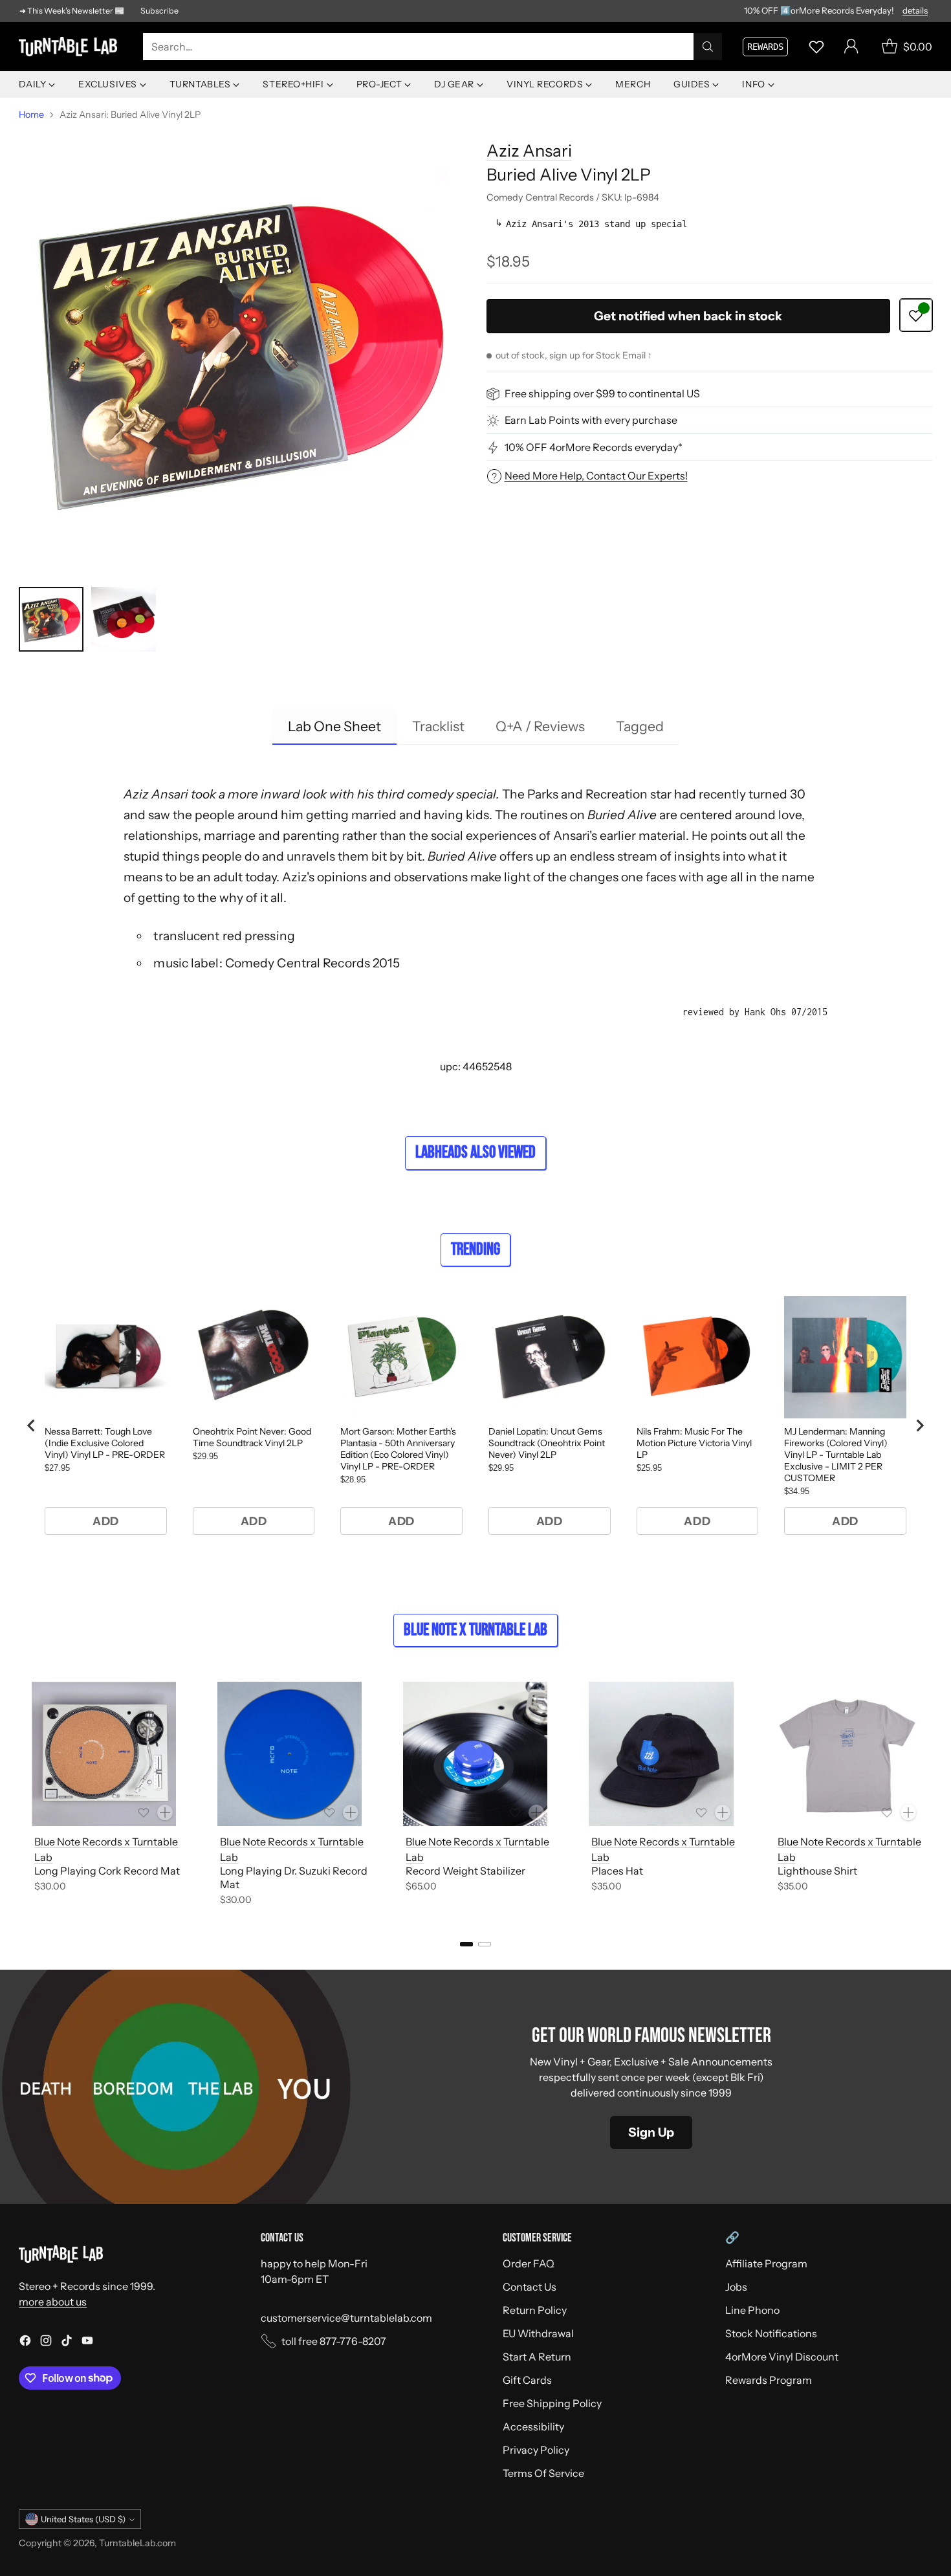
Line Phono (752, 2310)
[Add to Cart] (165, 1812)
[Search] (708, 47)
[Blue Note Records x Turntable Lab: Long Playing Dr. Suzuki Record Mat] (290, 1754)
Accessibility (533, 2427)
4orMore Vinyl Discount (782, 2357)
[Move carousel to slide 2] (485, 1944)
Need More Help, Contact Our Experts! (596, 476)
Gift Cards (527, 2380)
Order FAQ (529, 2263)
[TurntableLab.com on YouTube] (87, 2342)
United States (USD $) (83, 2519)
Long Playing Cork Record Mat (107, 1871)
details (915, 11)
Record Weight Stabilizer (465, 1871)
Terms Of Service (543, 2473)
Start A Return (537, 2357)
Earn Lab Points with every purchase (591, 421)
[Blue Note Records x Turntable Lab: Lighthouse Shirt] (847, 1754)
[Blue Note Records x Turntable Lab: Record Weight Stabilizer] (475, 1754)
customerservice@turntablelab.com (346, 2318)
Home (31, 115)
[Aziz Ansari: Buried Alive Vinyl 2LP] (242, 351)
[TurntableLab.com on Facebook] (25, 2342)
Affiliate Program (766, 2263)
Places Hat (617, 1871)
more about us (53, 2302)
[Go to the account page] (851, 47)
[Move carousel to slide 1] (466, 1944)
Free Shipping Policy (552, 2403)
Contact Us (530, 2287)
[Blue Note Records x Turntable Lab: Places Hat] (661, 1754)
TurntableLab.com (137, 2543)
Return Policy (535, 2310)
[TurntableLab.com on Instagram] (46, 2342)
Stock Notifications (771, 2333)
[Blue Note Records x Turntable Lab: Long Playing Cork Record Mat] (104, 1754)
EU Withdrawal (538, 2333)
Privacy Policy (536, 2450)
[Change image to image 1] (51, 619)
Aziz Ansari (529, 150)
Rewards (765, 47)
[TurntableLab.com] (71, 47)
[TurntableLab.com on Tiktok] (67, 2342)
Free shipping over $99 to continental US (602, 394)
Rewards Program (769, 2380)
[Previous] (23, 1796)
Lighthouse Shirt (817, 1871)
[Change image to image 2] (124, 619)
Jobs (736, 2287)
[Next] (928, 1796)
